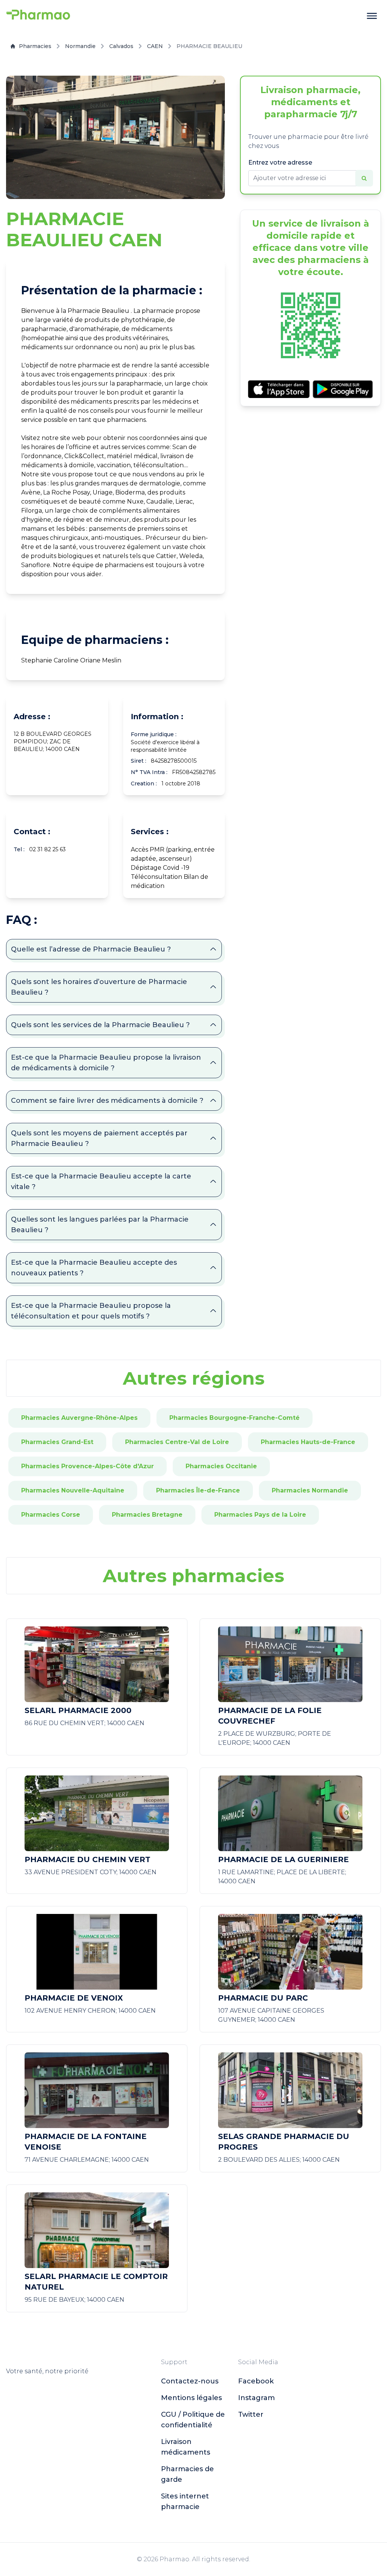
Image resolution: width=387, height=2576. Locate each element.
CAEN (155, 46)
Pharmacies (35, 46)
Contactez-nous (190, 2381)
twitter (251, 2414)
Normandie (80, 46)
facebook (256, 2381)
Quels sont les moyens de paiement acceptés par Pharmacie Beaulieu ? (99, 1138)
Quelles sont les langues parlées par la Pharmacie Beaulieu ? (100, 1225)
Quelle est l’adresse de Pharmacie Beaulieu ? (91, 949)
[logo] (38, 16)
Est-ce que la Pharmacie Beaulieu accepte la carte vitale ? (101, 1182)
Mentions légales (191, 2398)
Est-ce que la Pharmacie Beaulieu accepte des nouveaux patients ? (94, 1268)
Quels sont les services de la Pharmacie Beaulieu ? (100, 1025)
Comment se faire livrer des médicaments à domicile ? (107, 1101)
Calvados (121, 46)
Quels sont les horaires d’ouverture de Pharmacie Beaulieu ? (99, 987)
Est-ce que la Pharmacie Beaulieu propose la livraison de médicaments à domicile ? (106, 1063)
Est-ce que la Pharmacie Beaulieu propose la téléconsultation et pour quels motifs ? (91, 1311)
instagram (256, 2398)
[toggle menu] (372, 16)
